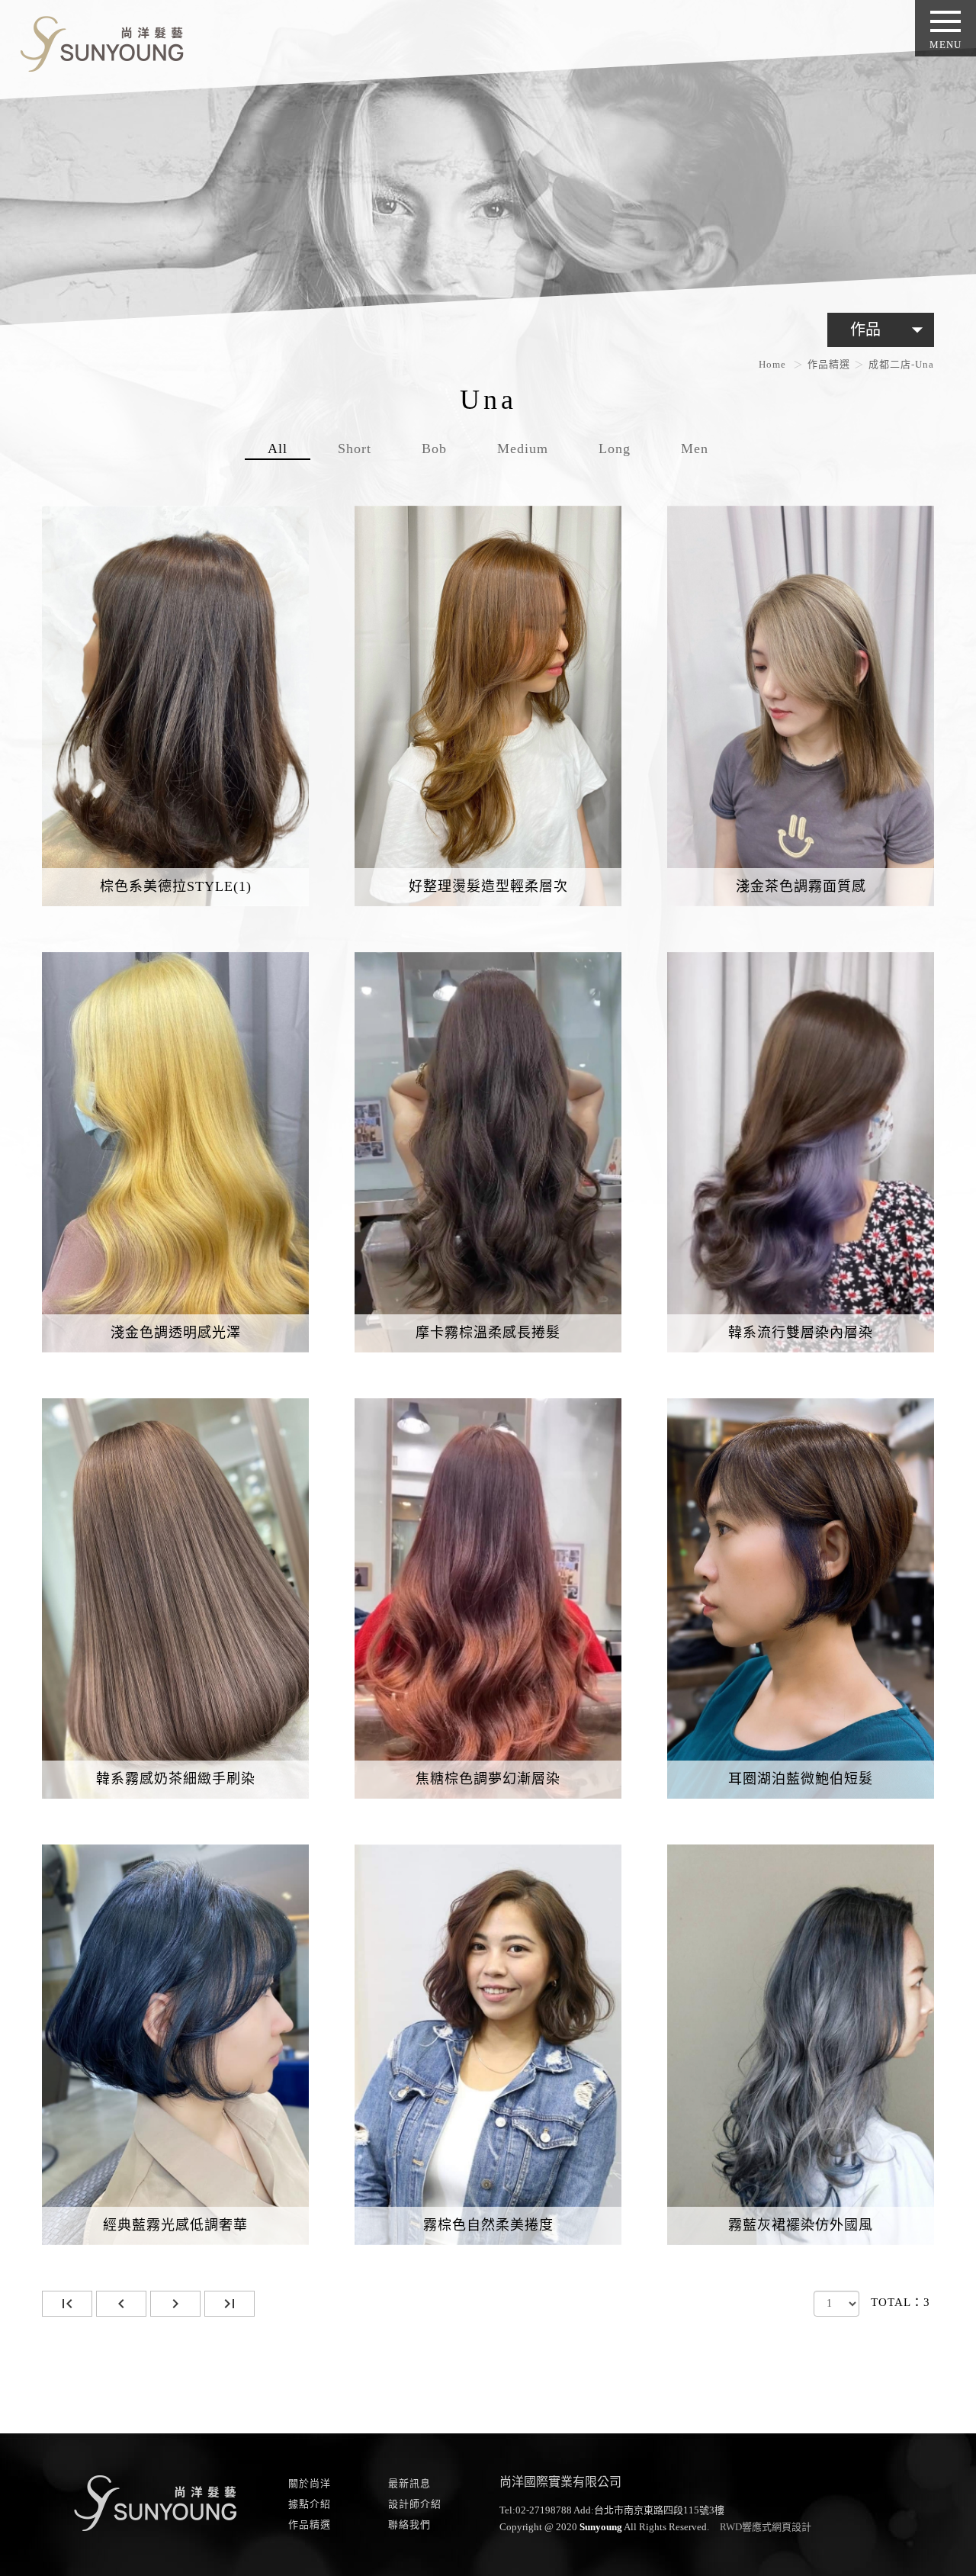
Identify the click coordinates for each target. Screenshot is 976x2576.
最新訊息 (409, 2483)
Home (772, 364)
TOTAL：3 (901, 2302)
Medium (523, 449)
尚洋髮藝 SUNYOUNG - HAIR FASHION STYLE (96, 41)
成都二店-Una (901, 364)
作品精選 (829, 364)
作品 (890, 330)
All (278, 449)
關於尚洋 (310, 2483)
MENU (945, 45)
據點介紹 (310, 2504)
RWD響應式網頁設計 (766, 2527)
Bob (434, 449)
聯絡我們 (409, 2525)
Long (615, 449)
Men (695, 449)
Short (355, 449)
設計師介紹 (415, 2504)
